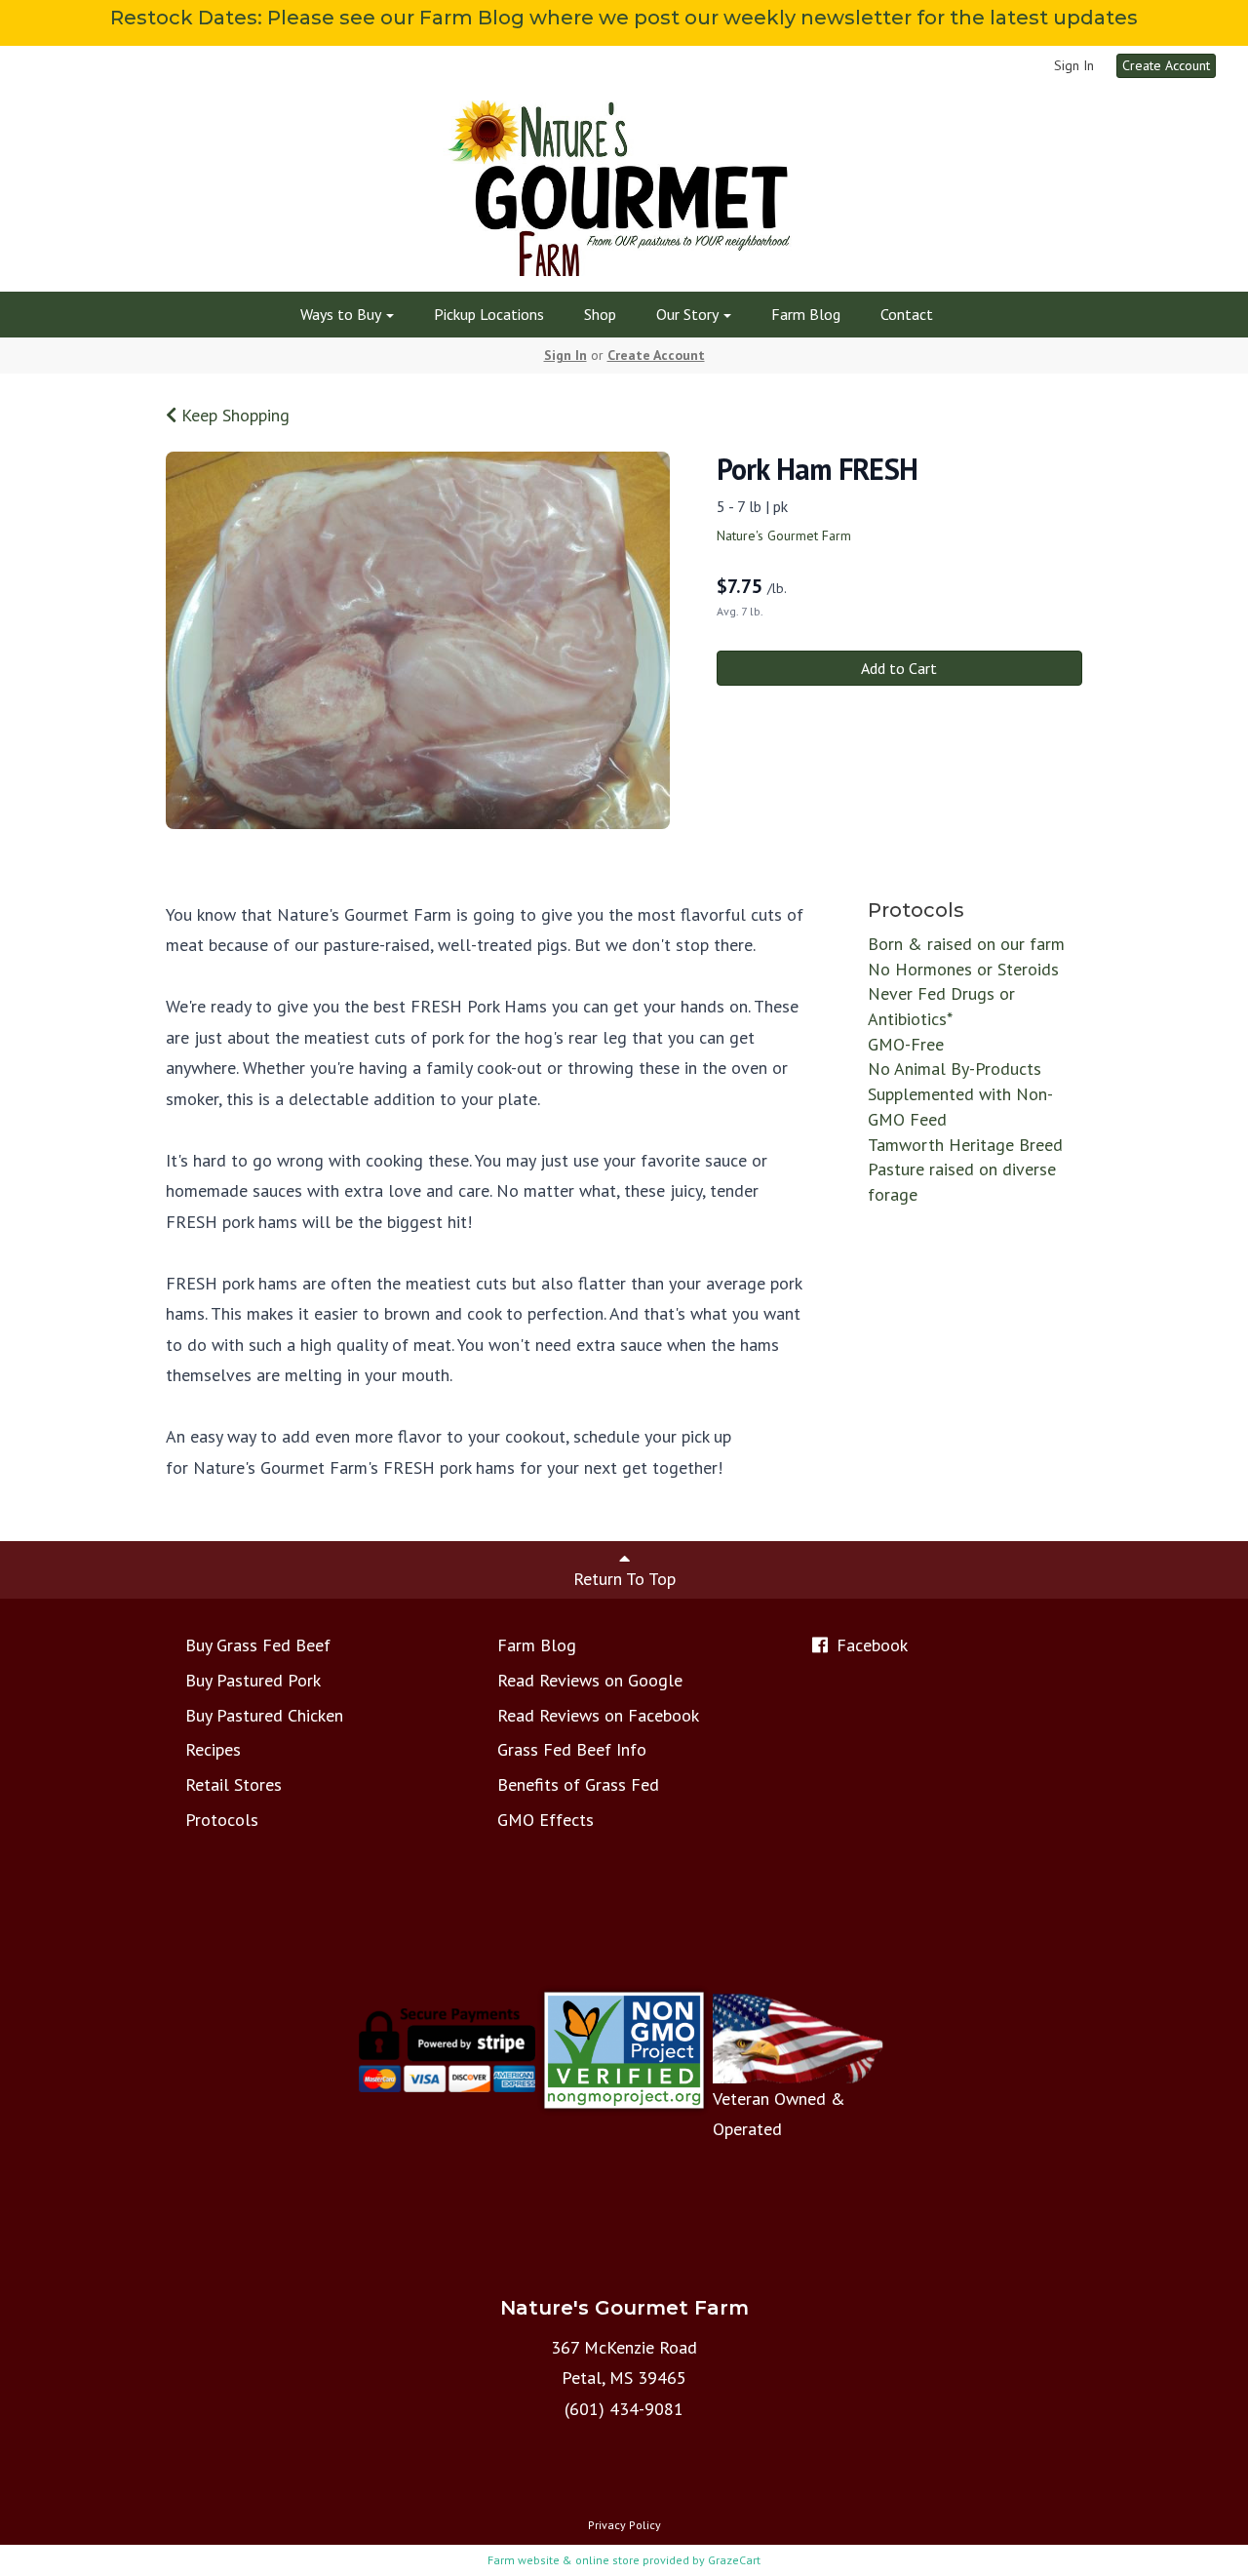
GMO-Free (906, 1044)
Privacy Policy (624, 2525)
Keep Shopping (233, 415)
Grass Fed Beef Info (572, 1749)
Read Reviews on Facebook (598, 1715)
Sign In (1074, 65)
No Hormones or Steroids (963, 969)
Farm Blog (806, 314)
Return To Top (624, 1579)
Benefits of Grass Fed (578, 1784)
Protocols (222, 1820)
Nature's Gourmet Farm (784, 535)
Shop (600, 314)
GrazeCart (734, 2560)
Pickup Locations (489, 314)
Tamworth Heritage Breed (965, 1145)
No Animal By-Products (955, 1069)
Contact (907, 314)
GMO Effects (546, 1820)
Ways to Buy (342, 314)
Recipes (213, 1749)
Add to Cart (899, 668)
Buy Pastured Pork (253, 1680)
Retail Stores (234, 1784)
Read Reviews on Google (590, 1680)
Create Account (1166, 65)
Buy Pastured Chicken (264, 1715)
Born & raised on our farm (966, 944)
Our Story (689, 314)
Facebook (870, 1645)
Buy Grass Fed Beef (258, 1645)
